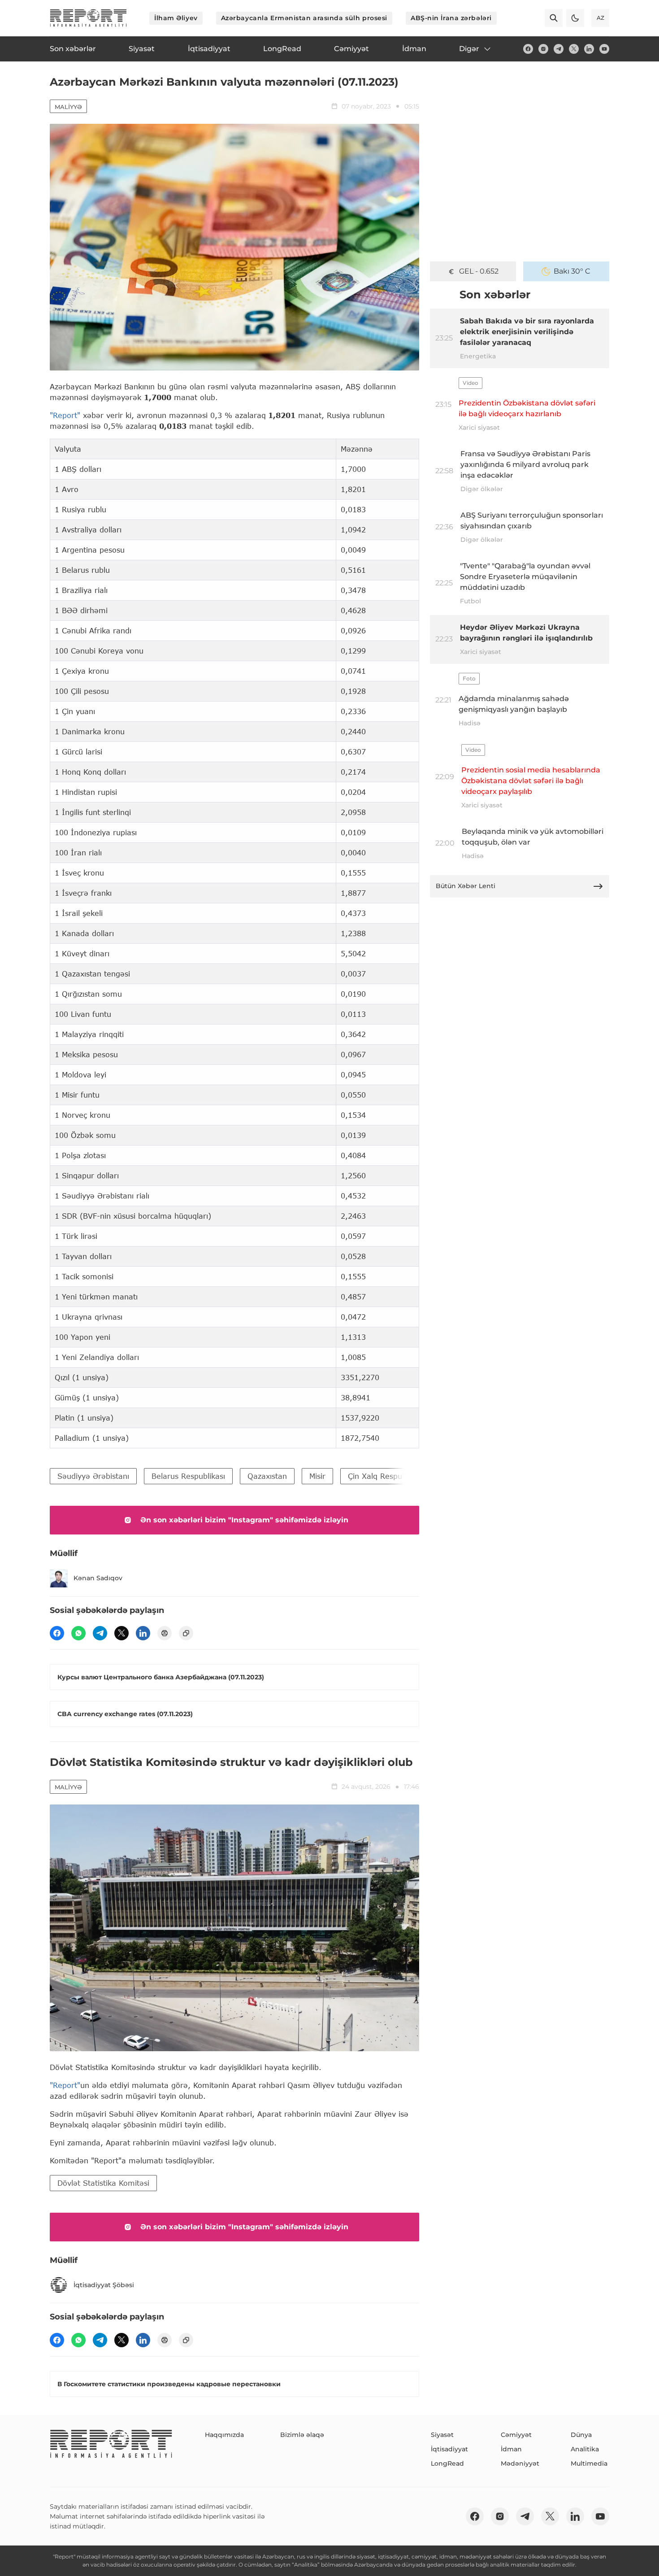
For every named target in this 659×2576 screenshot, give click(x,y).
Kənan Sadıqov (98, 1578)
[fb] (528, 49)
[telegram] (559, 49)
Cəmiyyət (516, 2435)
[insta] (543, 49)
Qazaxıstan (267, 1476)
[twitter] (574, 49)
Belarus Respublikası (188, 1476)
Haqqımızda (224, 2435)
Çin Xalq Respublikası (386, 1476)
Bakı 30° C (572, 271)
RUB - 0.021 (479, 271)
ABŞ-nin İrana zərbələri (451, 18)
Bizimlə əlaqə (302, 2435)
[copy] (186, 1633)
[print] (165, 1633)
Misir (317, 1476)
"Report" (65, 415)
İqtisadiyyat (449, 2449)
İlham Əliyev (176, 18)
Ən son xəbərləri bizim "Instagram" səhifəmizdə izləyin (244, 1520)
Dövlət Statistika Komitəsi (103, 2183)
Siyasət (442, 2435)
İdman (511, 2449)
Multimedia (589, 2463)
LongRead (447, 2463)
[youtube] (604, 49)
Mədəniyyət (520, 2463)
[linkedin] (589, 49)
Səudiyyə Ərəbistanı (93, 1476)
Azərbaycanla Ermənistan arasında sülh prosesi (304, 18)
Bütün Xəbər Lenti (466, 886)
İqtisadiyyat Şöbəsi (104, 2285)
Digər (469, 49)
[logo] (88, 18)
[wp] (78, 1633)
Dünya (581, 2435)
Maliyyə (68, 107)
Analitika (585, 2449)
